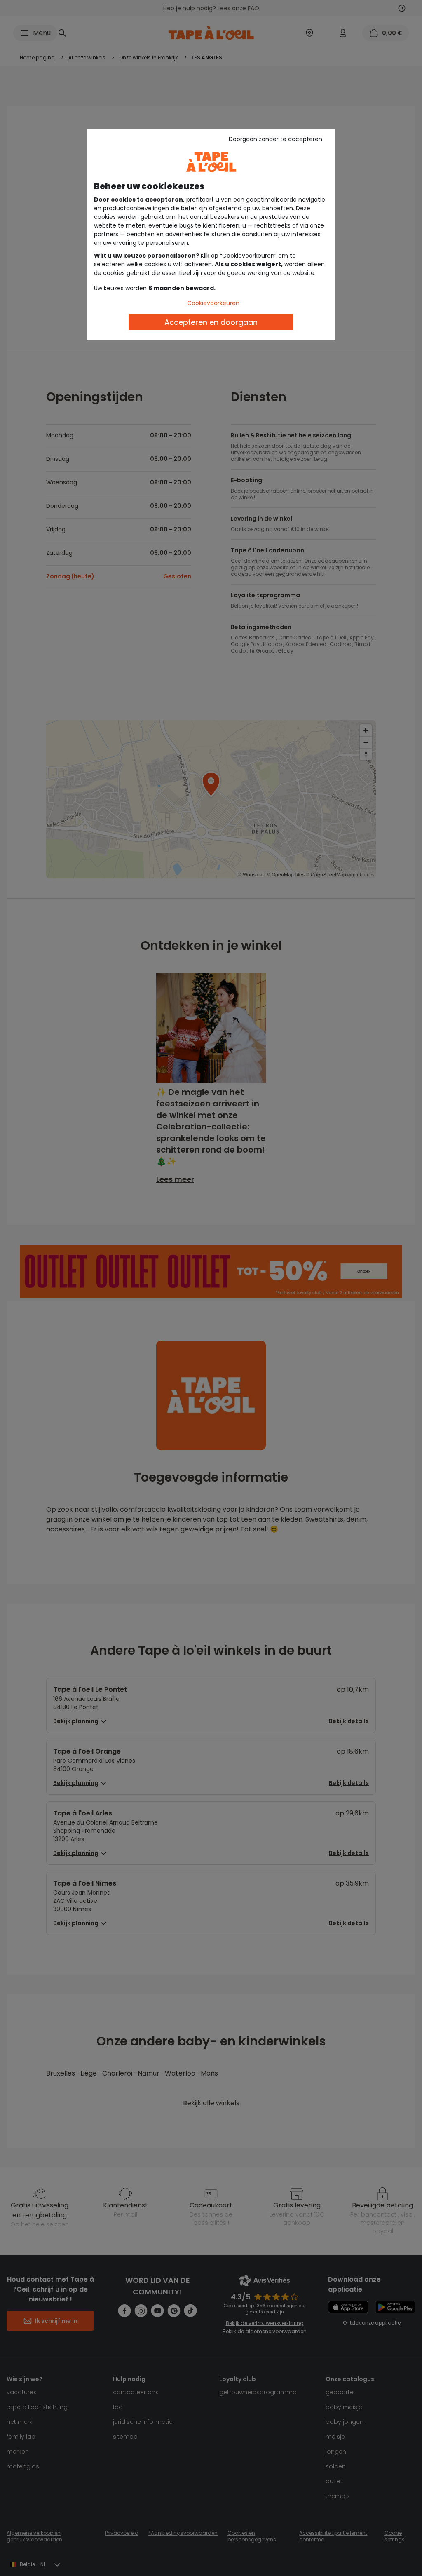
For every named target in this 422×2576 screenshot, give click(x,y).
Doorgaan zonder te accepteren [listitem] (275, 139)
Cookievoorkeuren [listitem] (213, 303)
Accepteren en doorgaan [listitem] (211, 322)
